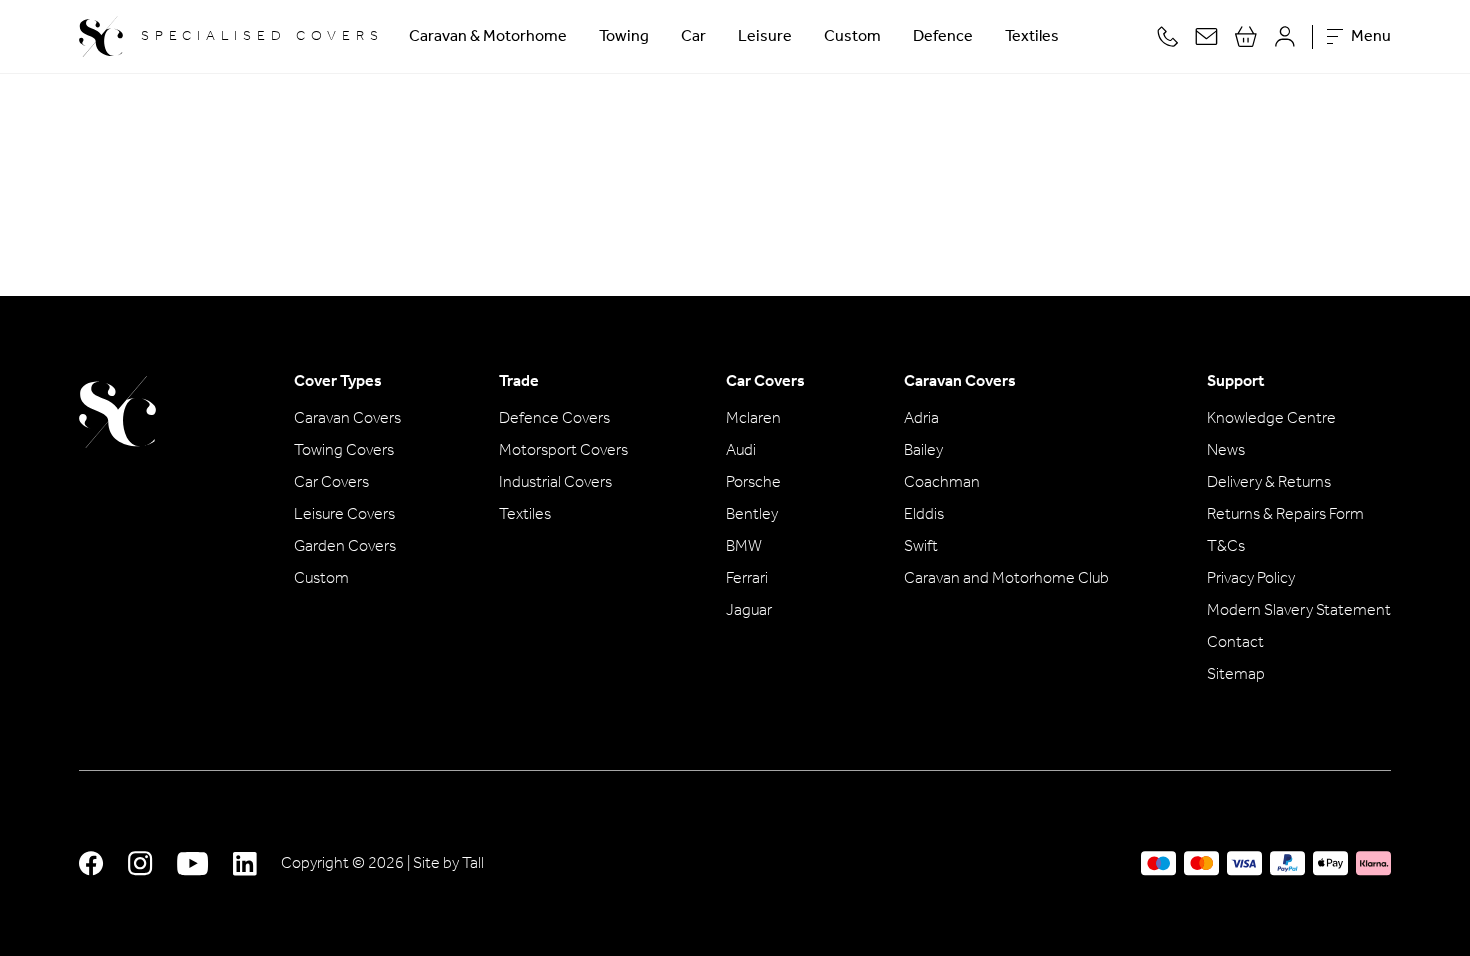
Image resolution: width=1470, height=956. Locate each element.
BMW (744, 547)
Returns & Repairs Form (1285, 515)
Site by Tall (448, 863)
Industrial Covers (555, 483)
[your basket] (1246, 36)
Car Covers (331, 483)
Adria (921, 419)
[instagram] (140, 863)
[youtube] (193, 863)
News (1226, 451)
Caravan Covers (347, 419)
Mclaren (753, 419)
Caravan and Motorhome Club (1006, 579)
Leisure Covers (344, 515)
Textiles (1032, 37)
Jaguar (749, 611)
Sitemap (1236, 675)
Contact (1235, 643)
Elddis (924, 515)
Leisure (765, 37)
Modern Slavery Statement (1299, 611)
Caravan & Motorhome (488, 37)
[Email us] (1206, 36)
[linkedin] (245, 863)
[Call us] (1168, 36)
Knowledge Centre (1271, 419)
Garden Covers (345, 547)
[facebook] (91, 863)
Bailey (923, 451)
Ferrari (747, 579)
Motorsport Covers (563, 451)
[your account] (1285, 36)
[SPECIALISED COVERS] (117, 412)
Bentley (752, 515)
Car (693, 37)
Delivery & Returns (1269, 483)
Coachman (942, 483)
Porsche (753, 483)
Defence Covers (554, 419)
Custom (852, 37)
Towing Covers (344, 451)
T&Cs (1226, 547)
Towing (624, 37)
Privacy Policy (1251, 579)
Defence (943, 37)
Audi (741, 451)
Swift (921, 547)
